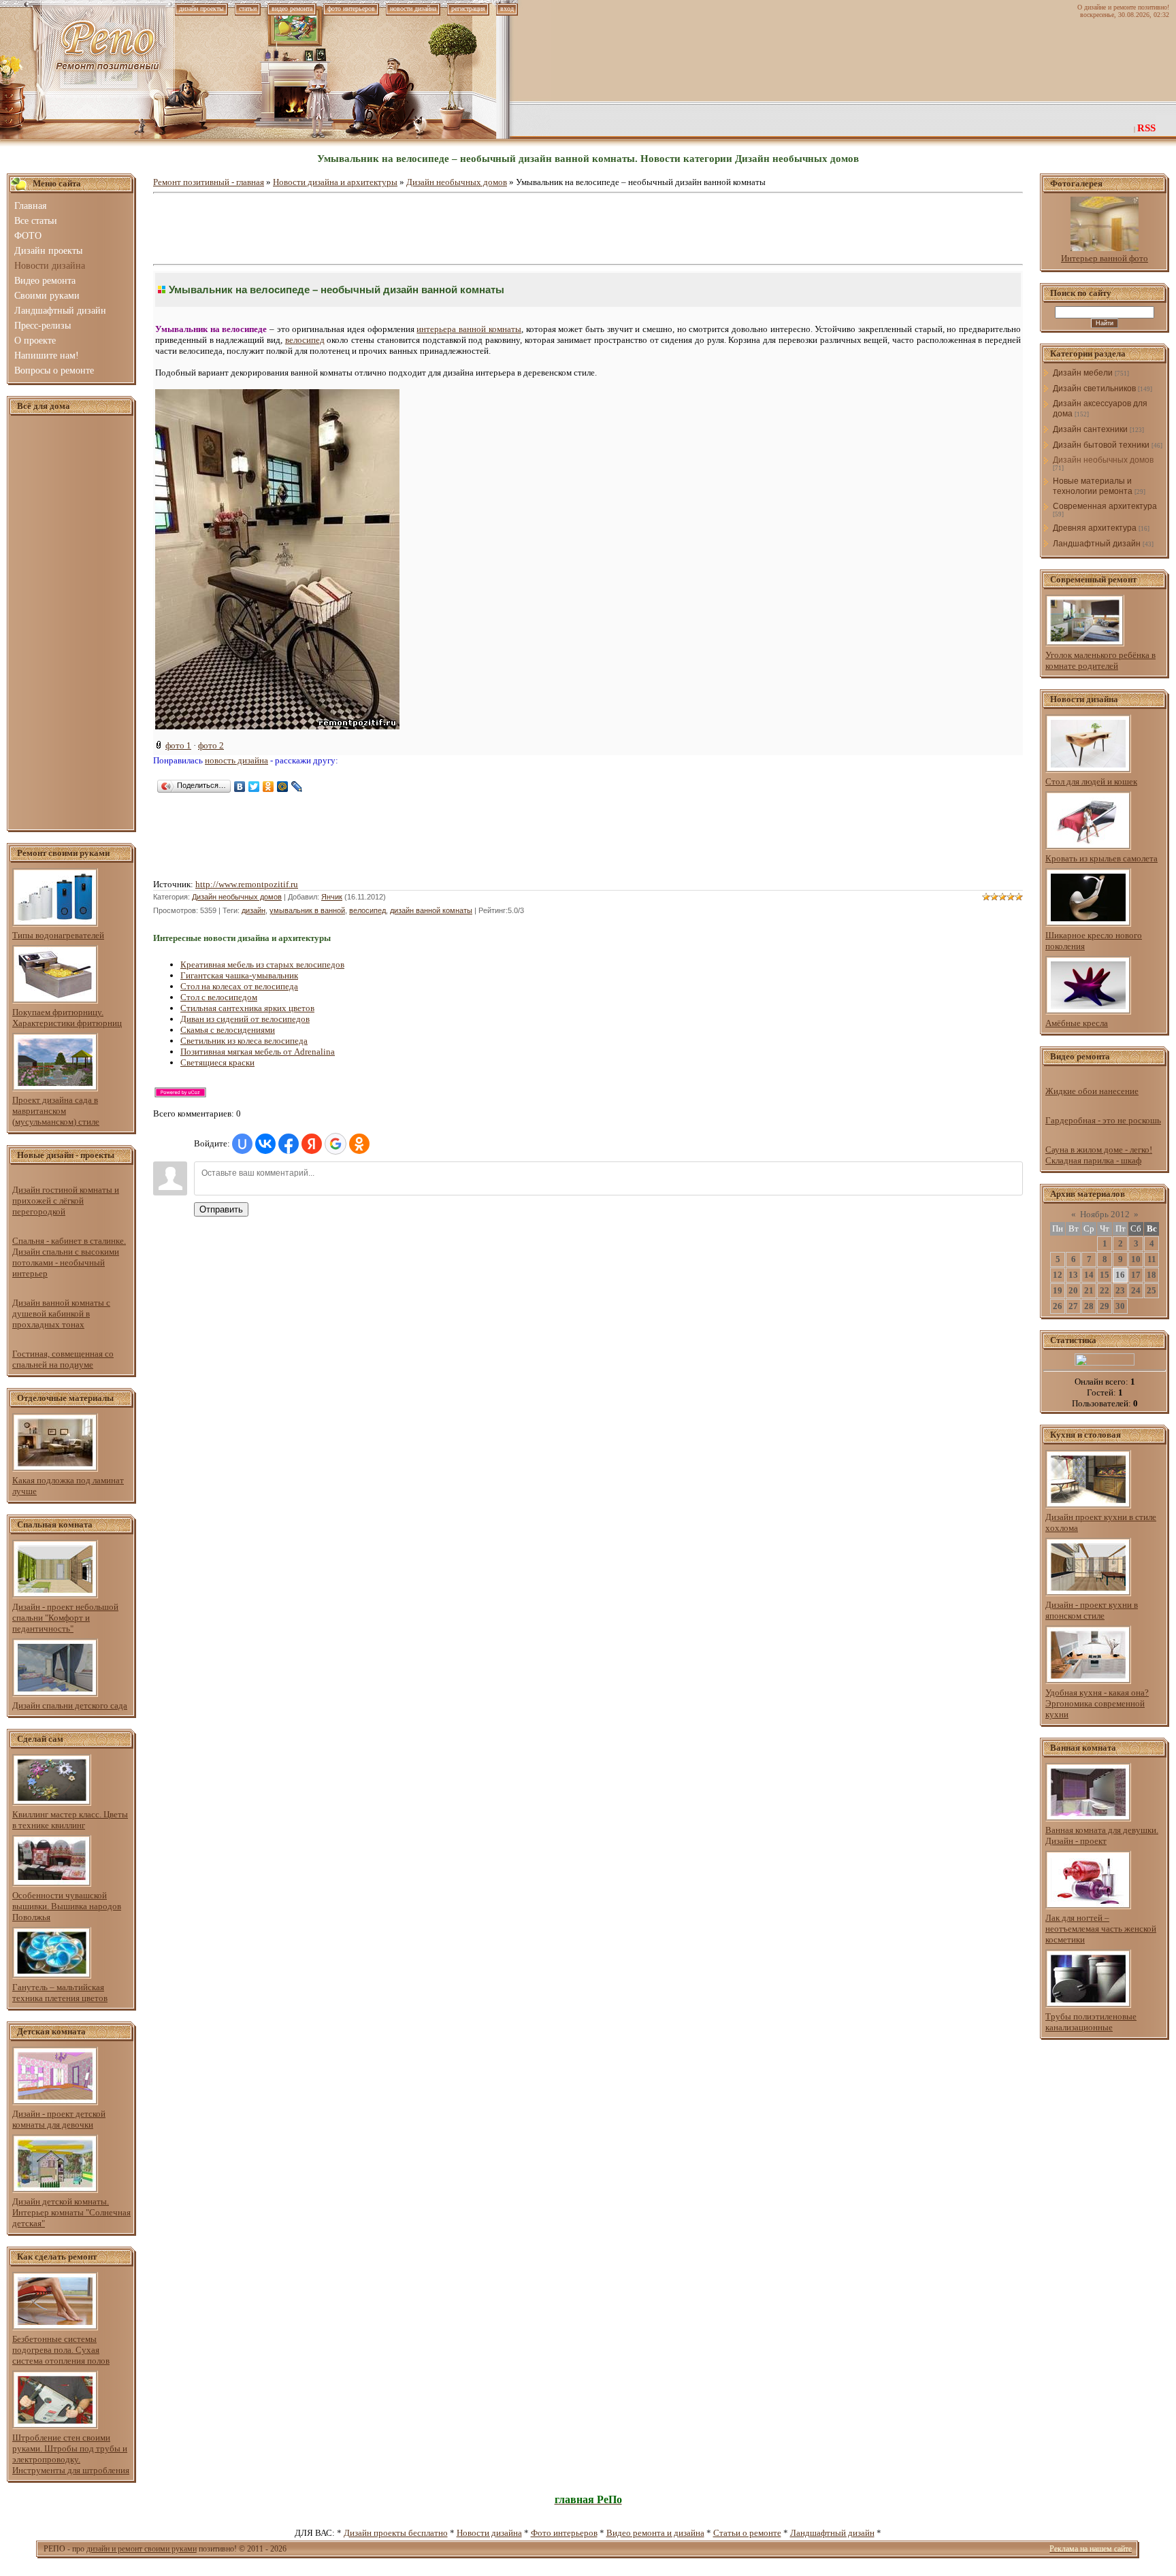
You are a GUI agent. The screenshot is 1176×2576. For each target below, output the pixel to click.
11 (1152, 1259)
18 (1151, 1275)
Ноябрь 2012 (1105, 1214)
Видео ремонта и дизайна (655, 2533)
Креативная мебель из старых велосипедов (262, 964)
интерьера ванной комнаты (469, 329)
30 (1120, 1306)
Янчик (332, 897)
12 (1058, 1275)
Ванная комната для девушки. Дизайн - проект (1102, 1835)
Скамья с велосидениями (228, 1030)
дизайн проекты (201, 9)
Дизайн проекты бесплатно (396, 2533)
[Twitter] (254, 787)
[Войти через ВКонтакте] (265, 1144)
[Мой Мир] (283, 787)
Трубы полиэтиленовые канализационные (1091, 2022)
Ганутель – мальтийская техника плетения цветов (60, 1993)
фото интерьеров (351, 9)
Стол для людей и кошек (1091, 781)
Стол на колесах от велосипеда (239, 986)
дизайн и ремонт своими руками (142, 2549)
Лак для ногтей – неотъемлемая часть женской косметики (1101, 1929)
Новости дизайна (489, 2533)
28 (1089, 1306)
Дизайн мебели (1083, 373)
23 (1120, 1290)
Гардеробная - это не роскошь (1103, 1120)
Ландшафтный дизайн (1097, 544)
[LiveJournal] (297, 787)
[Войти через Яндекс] (312, 1144)
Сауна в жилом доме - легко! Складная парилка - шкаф (1099, 1155)
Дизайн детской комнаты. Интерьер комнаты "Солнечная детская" (71, 2212)
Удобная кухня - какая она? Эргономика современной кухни (1097, 1703)
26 (1058, 1306)
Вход (507, 9)
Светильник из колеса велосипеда (244, 1041)
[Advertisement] (71, 623)
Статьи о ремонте (747, 2533)
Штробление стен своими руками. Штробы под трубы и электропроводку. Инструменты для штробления (71, 2454)
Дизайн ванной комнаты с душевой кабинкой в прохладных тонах (61, 1314)
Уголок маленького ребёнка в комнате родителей (1100, 660)
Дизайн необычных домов (457, 182)
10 (1136, 1259)
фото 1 (178, 745)
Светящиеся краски (217, 1062)
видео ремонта (292, 9)
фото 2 (211, 745)
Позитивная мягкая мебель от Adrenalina (258, 1052)
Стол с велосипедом (219, 997)
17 (1136, 1275)
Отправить (221, 1209)
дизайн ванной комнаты (431, 910)
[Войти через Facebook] (289, 1144)
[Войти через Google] (336, 1144)
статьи (248, 9)
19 (1058, 1290)
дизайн (254, 910)
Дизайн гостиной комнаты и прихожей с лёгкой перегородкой (66, 1201)
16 (1120, 1275)
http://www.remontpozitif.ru (247, 884)
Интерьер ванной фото (1105, 258)
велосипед (305, 340)
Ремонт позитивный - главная (209, 182)
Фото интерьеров (564, 2533)
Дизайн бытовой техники (1101, 445)
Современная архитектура (1105, 506)
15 (1105, 1275)
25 (1151, 1290)
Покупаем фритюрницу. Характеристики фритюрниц (67, 1018)
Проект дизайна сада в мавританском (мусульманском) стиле (56, 1111)
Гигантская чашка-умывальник (239, 975)
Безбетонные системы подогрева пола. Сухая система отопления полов (61, 2350)
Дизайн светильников (1094, 389)
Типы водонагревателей (58, 935)
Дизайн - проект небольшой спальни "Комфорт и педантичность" (65, 1618)
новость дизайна (236, 760)
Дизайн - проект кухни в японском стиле (1092, 1610)
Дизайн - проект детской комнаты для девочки (59, 2119)
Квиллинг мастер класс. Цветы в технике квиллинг (70, 1820)
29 (1105, 1306)
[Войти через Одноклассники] (359, 1144)
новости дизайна (413, 9)
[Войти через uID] (242, 1144)
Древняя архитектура (1095, 528)
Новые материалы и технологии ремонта (1093, 486)
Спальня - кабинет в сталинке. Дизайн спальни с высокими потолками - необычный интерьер (69, 1257)
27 (1073, 1306)
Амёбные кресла (1077, 1023)
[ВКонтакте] (240, 787)
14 (1089, 1275)
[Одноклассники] (268, 787)
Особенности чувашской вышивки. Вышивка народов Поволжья (67, 1906)
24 (1136, 1290)
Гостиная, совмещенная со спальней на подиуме (63, 1359)
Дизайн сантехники (1090, 429)
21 (1089, 1290)
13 (1073, 1275)
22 (1105, 1290)
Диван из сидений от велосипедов (245, 1019)
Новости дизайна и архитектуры (335, 182)
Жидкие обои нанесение (1092, 1091)
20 (1073, 1290)
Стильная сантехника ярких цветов (247, 1008)
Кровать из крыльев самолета (1101, 858)
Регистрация (468, 9)
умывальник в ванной (307, 910)
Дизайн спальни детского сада (70, 1705)
